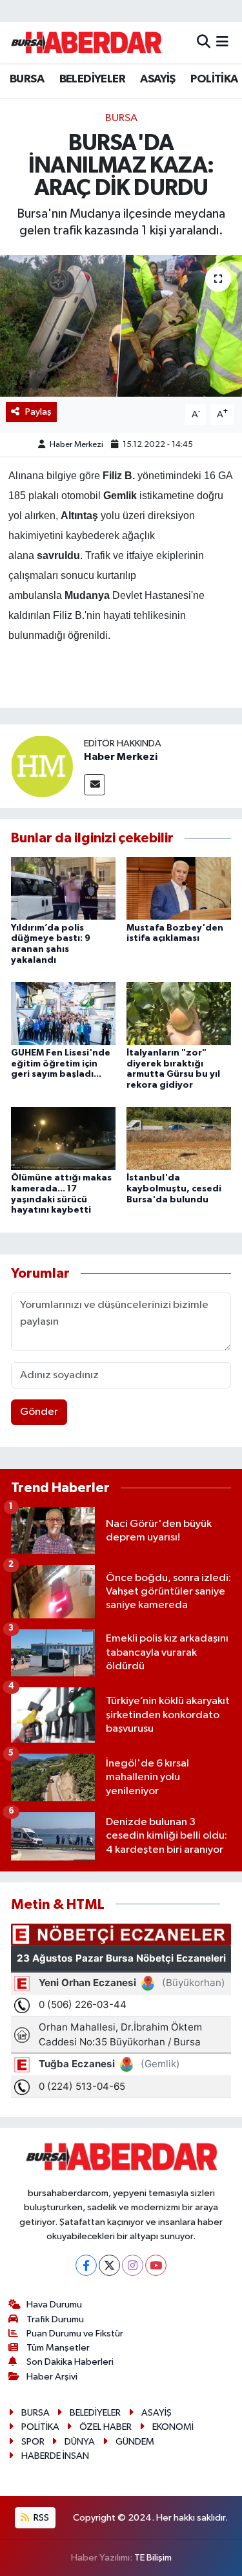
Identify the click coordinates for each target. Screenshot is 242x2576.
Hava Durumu (54, 2305)
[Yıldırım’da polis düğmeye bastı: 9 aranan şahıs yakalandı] (63, 888)
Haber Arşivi (52, 2377)
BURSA (27, 79)
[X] (109, 2265)
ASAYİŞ (157, 79)
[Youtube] (156, 2265)
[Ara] (204, 42)
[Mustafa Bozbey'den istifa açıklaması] (179, 888)
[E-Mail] (95, 785)
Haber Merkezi (76, 445)
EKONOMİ (173, 2427)
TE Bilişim (153, 2558)
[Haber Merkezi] (42, 766)
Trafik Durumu (55, 2319)
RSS (40, 2518)
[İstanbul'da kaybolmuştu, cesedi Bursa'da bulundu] (179, 1138)
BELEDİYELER (92, 79)
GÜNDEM (135, 2442)
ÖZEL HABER (106, 2427)
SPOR (33, 2442)
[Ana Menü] (222, 42)
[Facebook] (86, 2265)
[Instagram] (133, 2265)
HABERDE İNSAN (55, 2456)
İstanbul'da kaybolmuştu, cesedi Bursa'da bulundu (174, 1189)
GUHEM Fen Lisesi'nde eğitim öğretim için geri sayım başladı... (61, 1064)
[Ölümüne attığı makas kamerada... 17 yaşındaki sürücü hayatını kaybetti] (63, 1138)
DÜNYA (80, 2442)
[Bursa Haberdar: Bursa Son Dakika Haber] (86, 43)
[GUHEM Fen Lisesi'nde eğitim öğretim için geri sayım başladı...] (63, 1013)
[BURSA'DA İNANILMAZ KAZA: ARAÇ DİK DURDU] (121, 326)
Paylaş (38, 412)
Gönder (39, 1412)
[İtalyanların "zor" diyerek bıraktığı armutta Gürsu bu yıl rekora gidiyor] (179, 1013)
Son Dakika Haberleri (70, 2362)
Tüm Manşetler (58, 2348)
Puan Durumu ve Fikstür (75, 2334)
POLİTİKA (214, 79)
